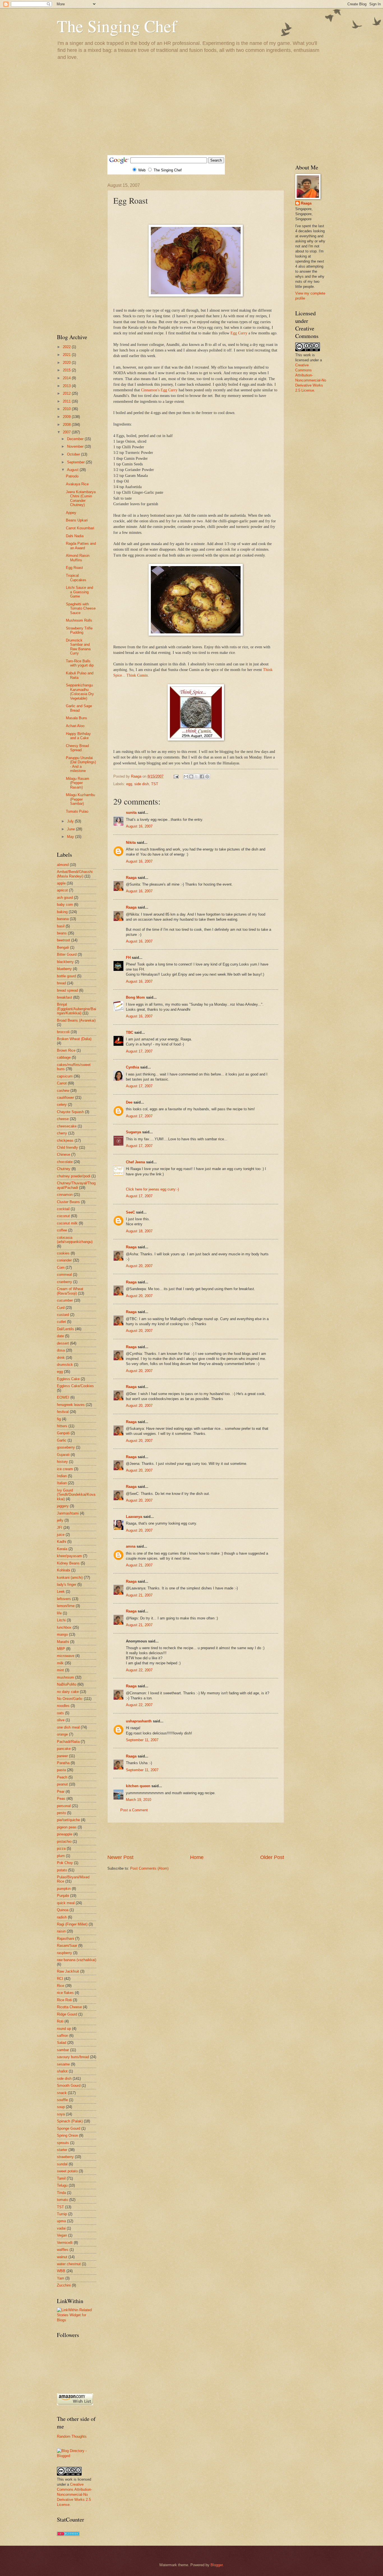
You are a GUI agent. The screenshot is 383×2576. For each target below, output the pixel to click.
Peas (61, 1799)
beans (62, 933)
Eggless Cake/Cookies (75, 1386)
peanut (62, 1784)
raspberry (64, 1953)
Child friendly (67, 1147)
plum (61, 1856)
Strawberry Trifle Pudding (79, 630)
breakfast (64, 997)
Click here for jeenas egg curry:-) (152, 1189)
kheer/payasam (69, 1556)
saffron (63, 2036)
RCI (60, 1979)
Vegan (62, 2235)
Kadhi (62, 1542)
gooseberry (66, 1447)
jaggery (63, 1506)
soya (61, 2114)
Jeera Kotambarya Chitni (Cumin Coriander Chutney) (81, 498)
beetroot (64, 940)
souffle (62, 2100)
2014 (67, 378)
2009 (67, 417)
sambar (63, 2050)
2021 (67, 355)
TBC (130, 1032)
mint (60, 1670)
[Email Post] (176, 776)
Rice (61, 1986)
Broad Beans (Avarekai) (76, 1020)
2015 (67, 370)
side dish (142, 784)
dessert (63, 1343)
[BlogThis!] (191, 776)
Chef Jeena (135, 1162)
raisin (61, 1931)
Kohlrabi (64, 1570)
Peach (62, 1777)
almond (63, 865)
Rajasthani (65, 1939)
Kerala (62, 1549)
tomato (63, 2200)
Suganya (133, 1132)
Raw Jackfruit (68, 1971)
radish (62, 1917)
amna (131, 1546)
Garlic (62, 1440)
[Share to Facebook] (202, 776)
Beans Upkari (77, 520)
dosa (61, 1350)
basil (61, 926)
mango (62, 1634)
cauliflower (65, 1098)
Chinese (64, 1154)
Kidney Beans (68, 1563)
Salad (62, 2043)
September (76, 462)
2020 (67, 363)
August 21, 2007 (139, 1565)
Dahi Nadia (75, 536)
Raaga (131, 878)
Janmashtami (68, 1513)
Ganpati (63, 1433)
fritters (62, 1426)
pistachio (64, 1841)
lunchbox (64, 1627)
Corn (61, 1268)
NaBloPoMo (67, 1684)
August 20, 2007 (139, 1266)
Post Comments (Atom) (149, 1868)
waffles (63, 2250)
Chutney (64, 1169)
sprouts (63, 2143)
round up (64, 2029)
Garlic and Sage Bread (79, 708)
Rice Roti (64, 2000)
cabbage (64, 1057)
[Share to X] (197, 776)
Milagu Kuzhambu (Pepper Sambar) (80, 799)
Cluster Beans (68, 1202)
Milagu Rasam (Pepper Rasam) (78, 783)
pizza (61, 1848)
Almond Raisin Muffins (78, 558)
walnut (62, 2257)
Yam (61, 2278)
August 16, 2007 (139, 826)
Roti (60, 2021)
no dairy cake (68, 1692)
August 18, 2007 (139, 1231)
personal (64, 1806)
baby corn (65, 905)
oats (60, 1713)
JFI (60, 1528)
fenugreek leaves (71, 1405)
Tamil (61, 2178)
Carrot (62, 1083)
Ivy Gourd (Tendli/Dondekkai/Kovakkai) (76, 1495)
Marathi (63, 1642)
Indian (62, 1476)
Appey (71, 513)
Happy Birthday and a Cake (78, 736)
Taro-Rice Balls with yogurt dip (80, 663)
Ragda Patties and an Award (81, 546)
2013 (67, 386)
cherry (62, 1133)
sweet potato (67, 2171)
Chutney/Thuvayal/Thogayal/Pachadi (76, 1185)
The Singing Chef (117, 26)
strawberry (65, 2157)
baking (62, 912)
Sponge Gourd (69, 2128)
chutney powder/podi (74, 1176)
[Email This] (186, 776)
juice (61, 1535)
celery (62, 1105)
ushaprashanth (139, 1721)
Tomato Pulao (77, 811)
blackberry (65, 962)
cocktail (63, 1209)
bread (61, 983)
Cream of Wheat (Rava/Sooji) (70, 1291)
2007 (67, 432)
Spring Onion (67, 2135)
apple (61, 883)
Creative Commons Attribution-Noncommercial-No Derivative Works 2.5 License (74, 2495)
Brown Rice (66, 1050)
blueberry (64, 969)
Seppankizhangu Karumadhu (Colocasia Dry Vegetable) (80, 692)
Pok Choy (65, 1863)
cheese (63, 1119)
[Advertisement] (191, 107)
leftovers (64, 1599)
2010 (67, 409)
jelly (60, 1520)
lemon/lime (66, 1606)
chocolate (65, 1162)
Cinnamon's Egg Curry (159, 390)
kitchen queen (138, 1786)
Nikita (131, 843)
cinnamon (65, 1195)
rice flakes (65, 1993)
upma (61, 2221)
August (73, 470)
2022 (67, 347)
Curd (61, 1308)
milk (60, 1663)
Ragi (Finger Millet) (72, 1924)
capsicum (65, 1076)
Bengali (63, 947)
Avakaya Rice (77, 484)
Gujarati (63, 1455)
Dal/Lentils (65, 1329)
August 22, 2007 (139, 1670)
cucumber (65, 1300)
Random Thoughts (72, 2436)
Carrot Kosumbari (80, 528)
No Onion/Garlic (70, 1699)
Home (197, 1857)
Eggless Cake (68, 1379)
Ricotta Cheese (69, 2007)
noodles (63, 1706)
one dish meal (68, 1727)
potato (62, 1870)
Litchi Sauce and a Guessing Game (79, 592)
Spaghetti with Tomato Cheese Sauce (81, 608)
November (76, 446)
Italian (62, 1483)
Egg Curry (239, 333)
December (76, 439)
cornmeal (64, 1275)
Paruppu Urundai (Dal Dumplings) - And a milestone (81, 764)
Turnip (62, 2214)
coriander (64, 1260)
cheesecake (67, 1126)
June (71, 829)
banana (63, 919)
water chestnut (69, 2264)
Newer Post (120, 1857)
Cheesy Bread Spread (77, 748)
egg (129, 784)
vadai (61, 2228)
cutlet (61, 1322)
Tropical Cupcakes (76, 578)
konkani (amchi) (70, 1577)
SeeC (130, 1212)
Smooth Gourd (69, 2086)
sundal (62, 2164)
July (71, 821)
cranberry (64, 1282)
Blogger (217, 2565)
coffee (62, 1230)
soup (61, 2107)
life (59, 1613)
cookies (63, 1253)
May (71, 837)
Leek (61, 1592)
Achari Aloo (75, 726)
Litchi (61, 1620)
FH (128, 958)
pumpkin (64, 1889)
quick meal (66, 1903)
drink (61, 1358)
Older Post (272, 1857)
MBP (61, 1649)
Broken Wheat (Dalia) (74, 1039)
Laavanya (134, 1517)
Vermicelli (65, 2243)
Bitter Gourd (67, 954)
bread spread (67, 990)
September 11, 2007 (142, 1740)
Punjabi (63, 1896)
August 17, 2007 (139, 1051)
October (74, 454)
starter (62, 2150)
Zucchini (64, 2285)
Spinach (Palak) (70, 2121)
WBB (61, 2271)
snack (62, 2093)
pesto (61, 1813)
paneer (62, 1756)
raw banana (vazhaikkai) (77, 1960)
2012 (67, 393)
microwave (66, 1656)
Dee (129, 1102)
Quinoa (63, 1910)
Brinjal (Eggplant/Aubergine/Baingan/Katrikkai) (77, 1009)
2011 (67, 401)
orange (62, 1734)
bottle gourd (66, 976)
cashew (63, 1091)
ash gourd (65, 898)
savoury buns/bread (73, 2057)
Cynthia (132, 1067)
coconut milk (67, 1223)
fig (59, 1419)
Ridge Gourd (67, 2014)
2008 (67, 425)
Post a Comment (134, 1810)
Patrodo (72, 476)
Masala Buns (77, 718)
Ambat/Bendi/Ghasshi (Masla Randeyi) (75, 874)
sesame (63, 2064)
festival (63, 1412)
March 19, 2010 (139, 1800)
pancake (64, 1749)
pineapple (65, 1834)
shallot (62, 2071)
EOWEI (63, 1397)
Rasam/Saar (67, 1946)
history (62, 1462)
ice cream (65, 1469)
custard (63, 1315)
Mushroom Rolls (79, 620)
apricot (62, 890)
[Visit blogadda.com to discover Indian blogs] (68, 2535)
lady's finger (67, 1585)
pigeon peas (67, 1827)
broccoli (63, 1032)
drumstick (65, 1365)
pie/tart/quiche (68, 1820)
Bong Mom (135, 997)
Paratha (63, 1763)
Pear (61, 1792)
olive (61, 1720)
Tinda (61, 2193)
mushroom (65, 1677)
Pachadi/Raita (68, 1742)
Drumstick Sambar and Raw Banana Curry (78, 647)
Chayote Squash (70, 1112)
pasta (61, 1770)
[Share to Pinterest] (207, 776)
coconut (63, 1216)
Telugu (62, 2185)
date (60, 1336)
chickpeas (65, 1140)
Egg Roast (74, 568)
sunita (131, 813)
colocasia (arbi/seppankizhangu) (75, 1240)
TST (155, 784)
